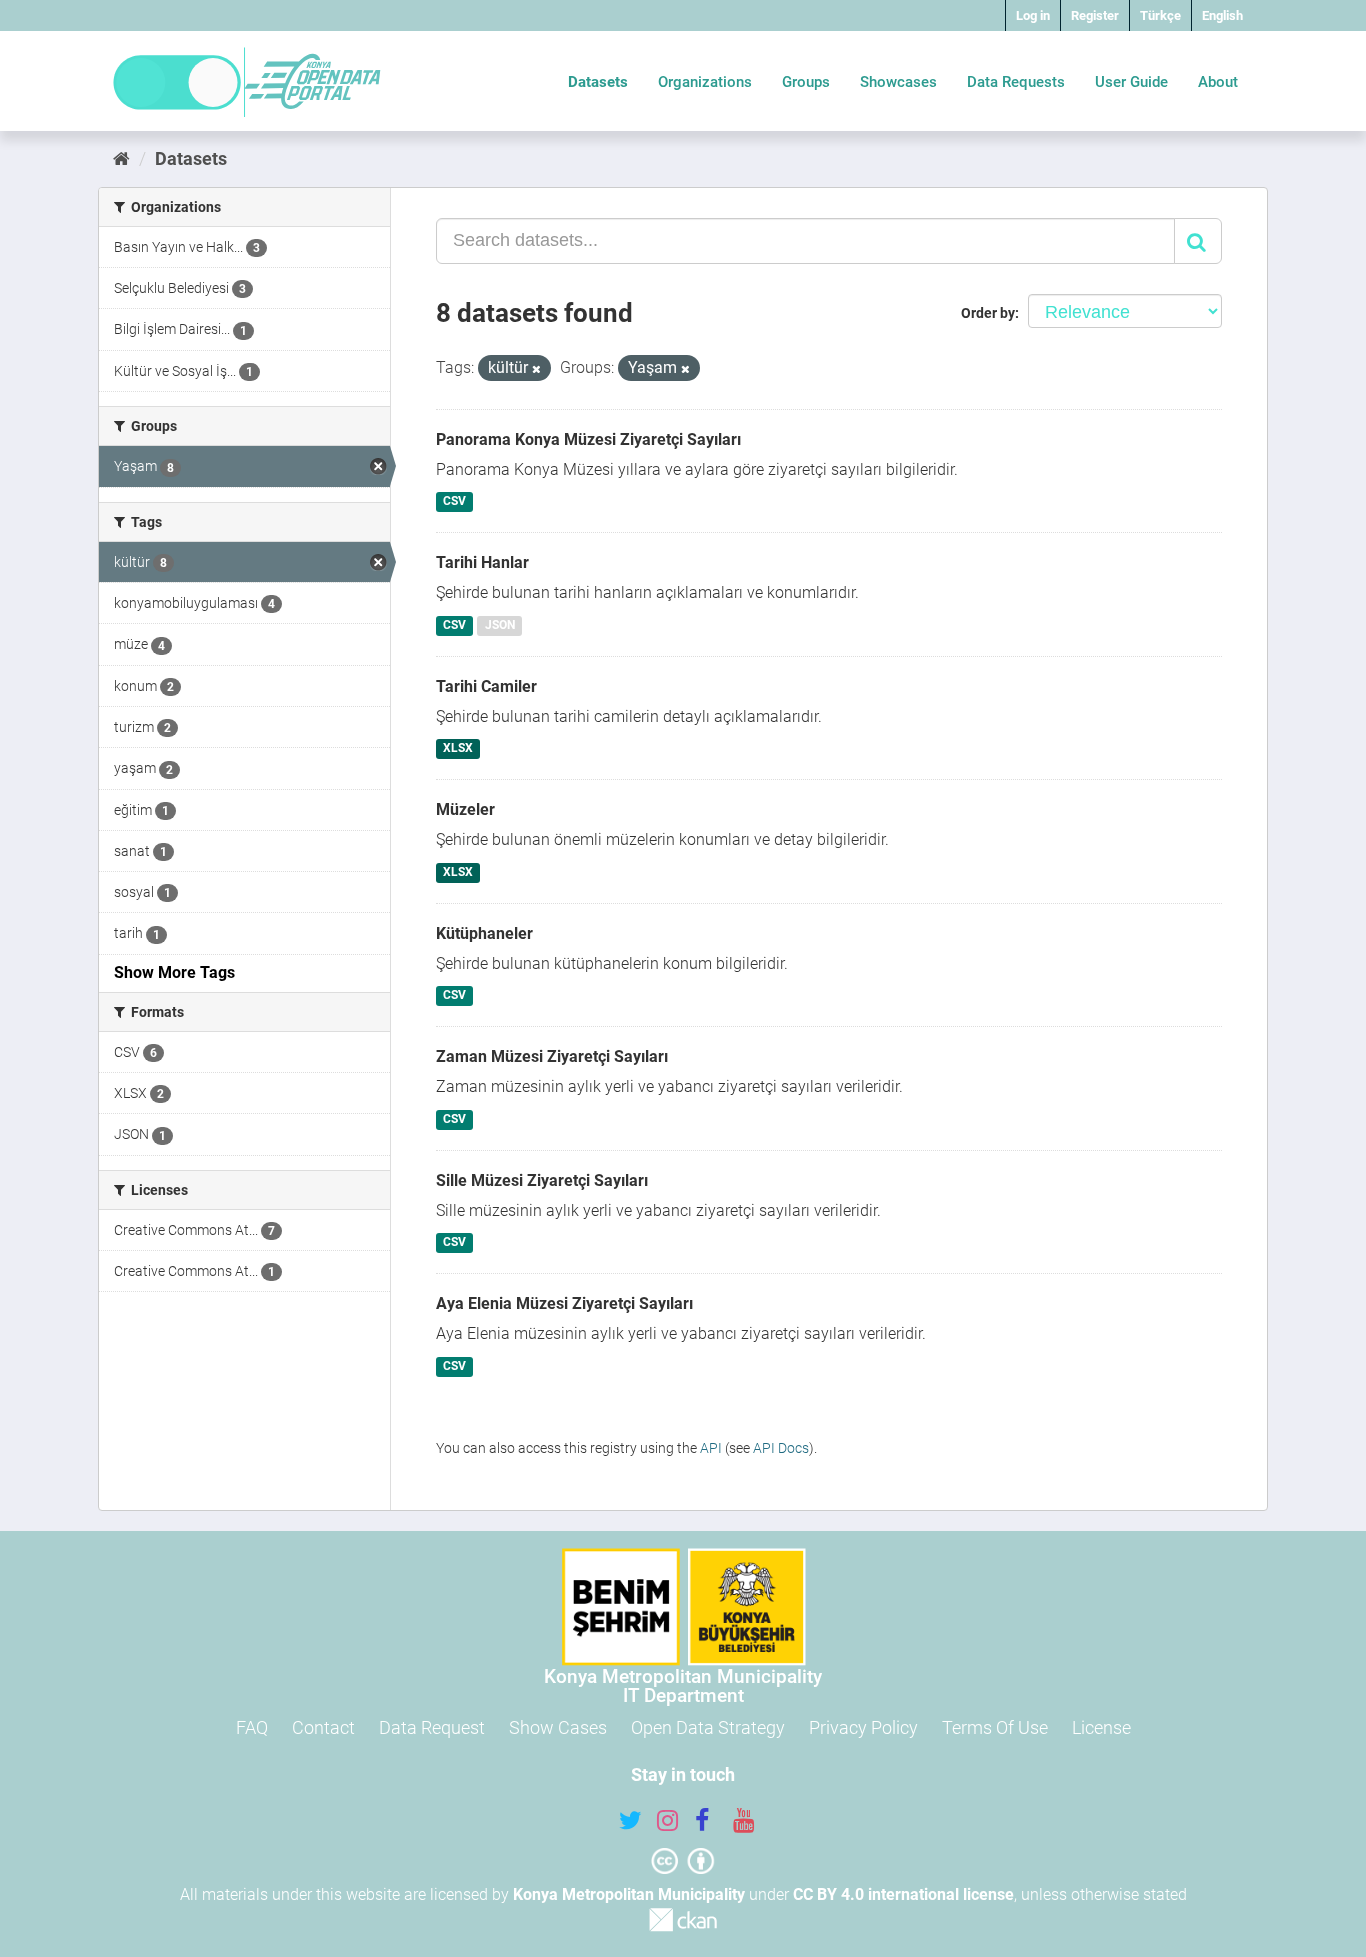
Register (1095, 15)
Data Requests (1016, 82)
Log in (1033, 15)
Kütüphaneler (484, 933)
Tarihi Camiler (486, 686)
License (1101, 1727)
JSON (500, 625)
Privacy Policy (863, 1727)
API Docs (781, 1448)
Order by (988, 313)
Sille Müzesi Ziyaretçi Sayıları (542, 1180)
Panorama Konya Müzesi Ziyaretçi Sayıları (588, 439)
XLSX (458, 749)
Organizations (705, 82)
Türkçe (1160, 15)
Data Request (432, 1727)
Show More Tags (174, 972)
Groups (806, 82)
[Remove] (536, 369)
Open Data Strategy (708, 1727)
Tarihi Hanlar (482, 562)
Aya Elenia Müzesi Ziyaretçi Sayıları (564, 1303)
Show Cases (558, 1727)
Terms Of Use (995, 1727)
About (1218, 82)
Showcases (898, 82)
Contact (323, 1727)
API (711, 1448)
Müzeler (465, 809)
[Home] (121, 158)
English (1222, 15)
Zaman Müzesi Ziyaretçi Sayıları (552, 1056)
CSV (454, 502)
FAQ (252, 1727)
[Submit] (1198, 241)
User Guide (1131, 82)
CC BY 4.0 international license (903, 1894)
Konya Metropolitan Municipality (629, 1894)
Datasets (598, 82)
